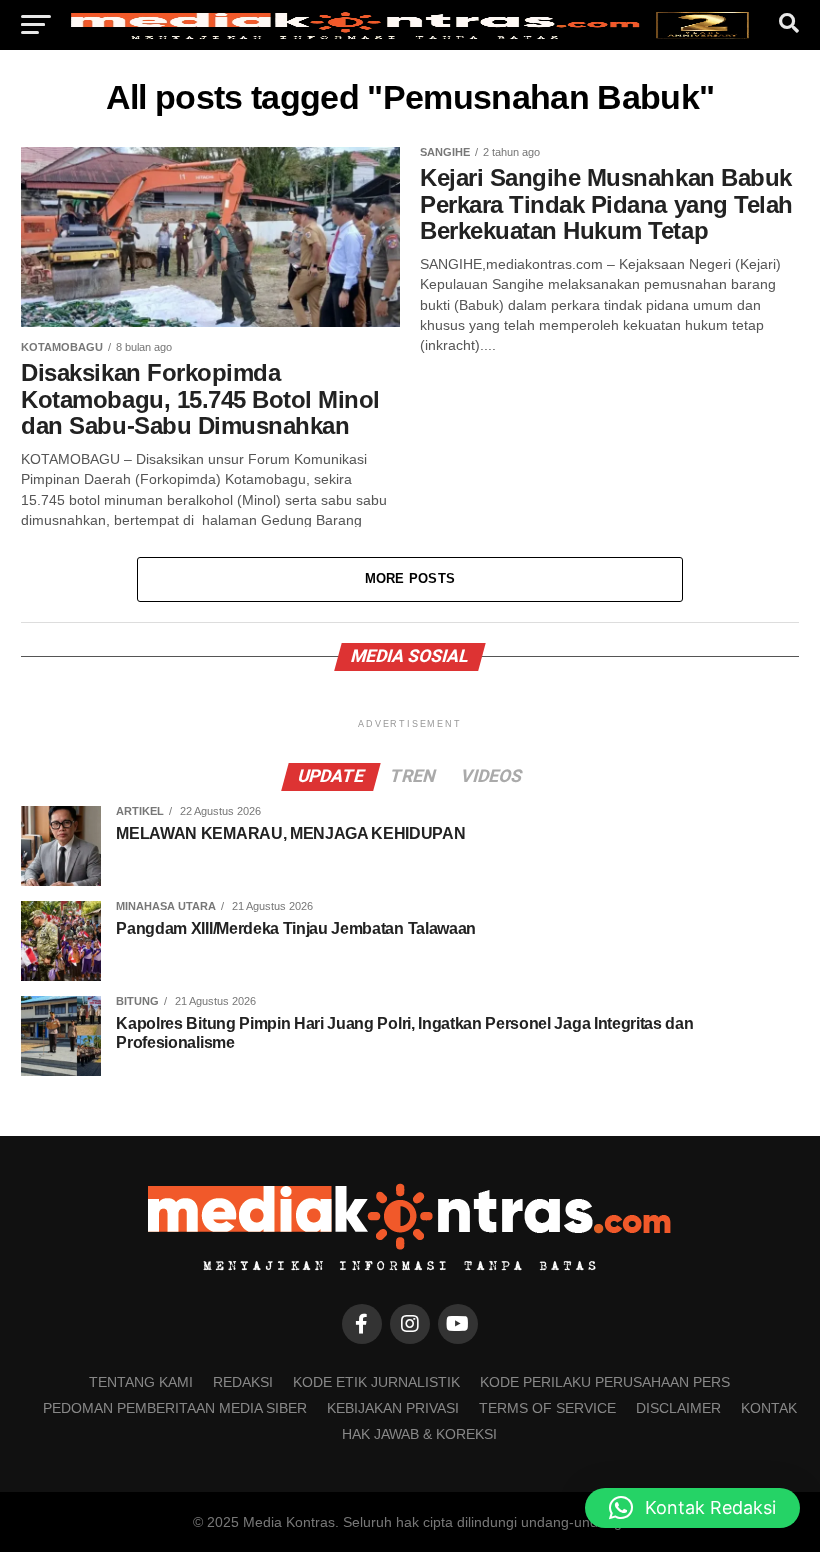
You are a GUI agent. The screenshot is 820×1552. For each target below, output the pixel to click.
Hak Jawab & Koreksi (419, 1434)
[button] (692, 1508)
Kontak (769, 1408)
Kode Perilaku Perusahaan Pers (605, 1382)
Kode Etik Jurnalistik (376, 1382)
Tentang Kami (141, 1382)
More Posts (410, 578)
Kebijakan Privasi (393, 1408)
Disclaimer (678, 1408)
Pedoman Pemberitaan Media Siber (175, 1408)
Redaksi (243, 1382)
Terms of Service (547, 1408)
